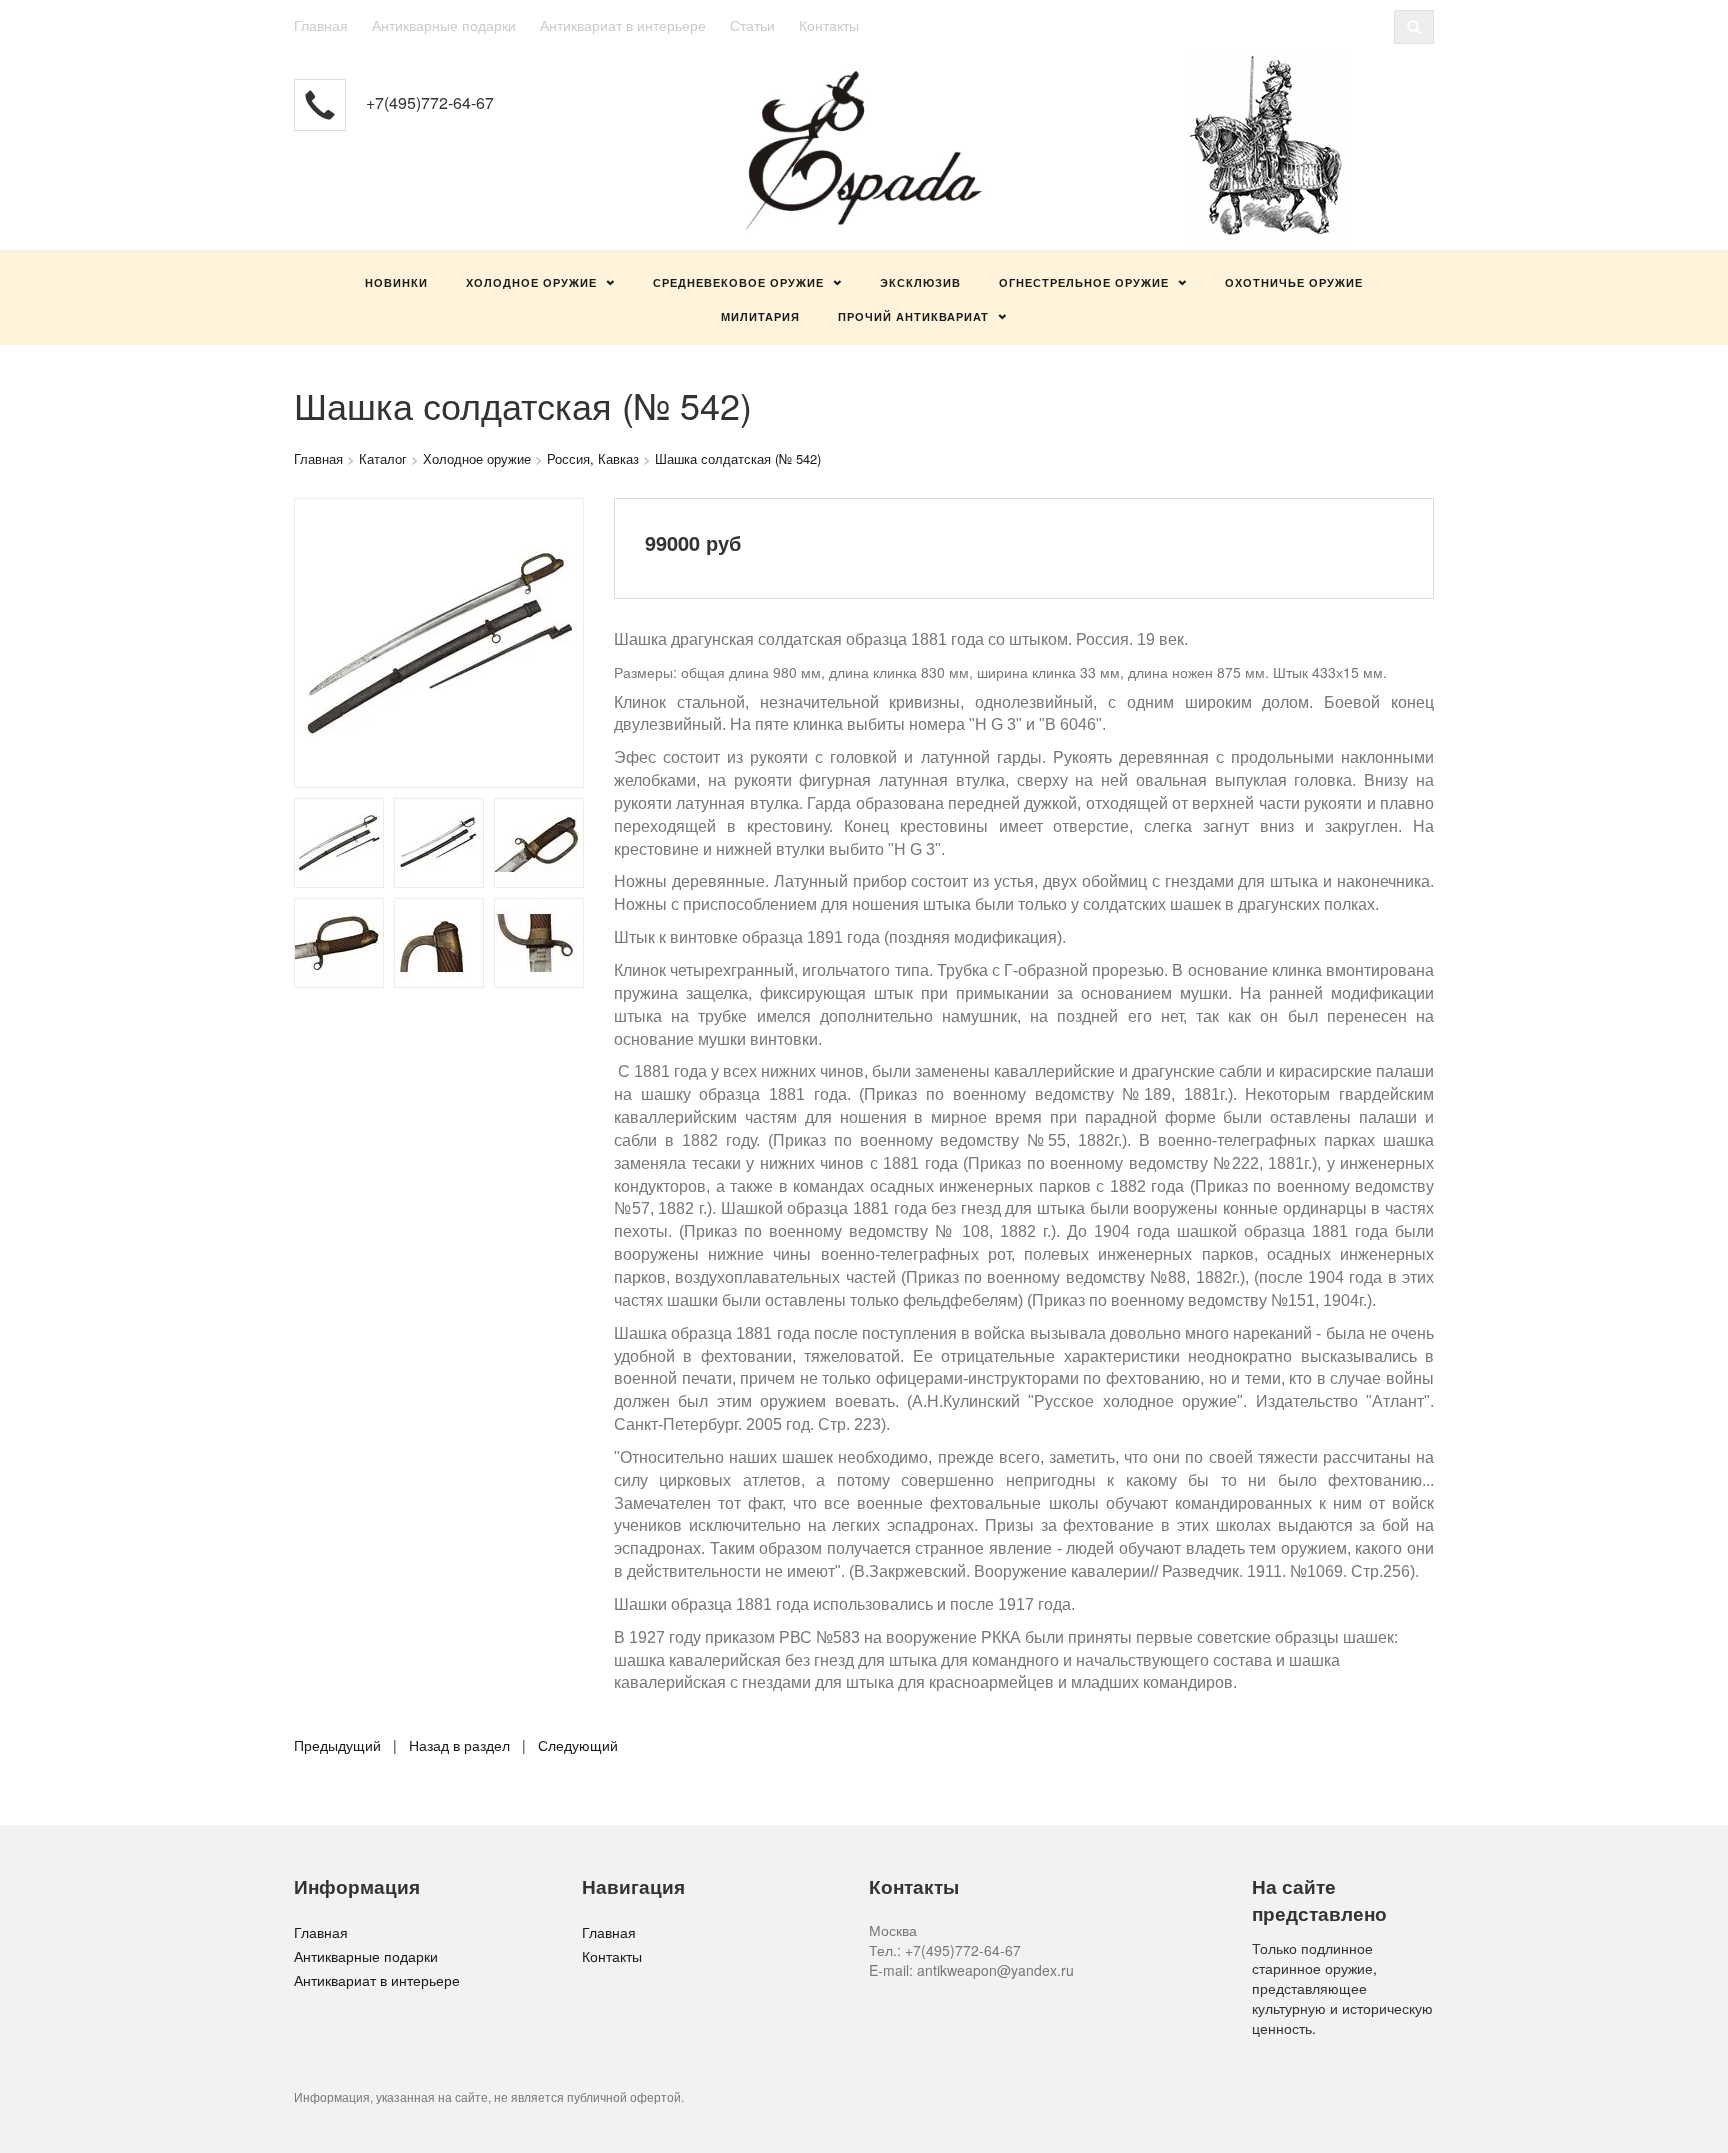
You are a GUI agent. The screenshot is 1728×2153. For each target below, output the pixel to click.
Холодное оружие (531, 282)
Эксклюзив (920, 282)
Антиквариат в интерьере (623, 25)
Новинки (396, 282)
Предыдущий (337, 1745)
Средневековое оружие (738, 282)
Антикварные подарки (444, 25)
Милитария (760, 316)
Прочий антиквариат (913, 316)
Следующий (578, 1745)
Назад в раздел (459, 1745)
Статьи (752, 25)
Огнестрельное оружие (1084, 282)
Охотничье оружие (1294, 282)
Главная (321, 25)
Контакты (829, 25)
